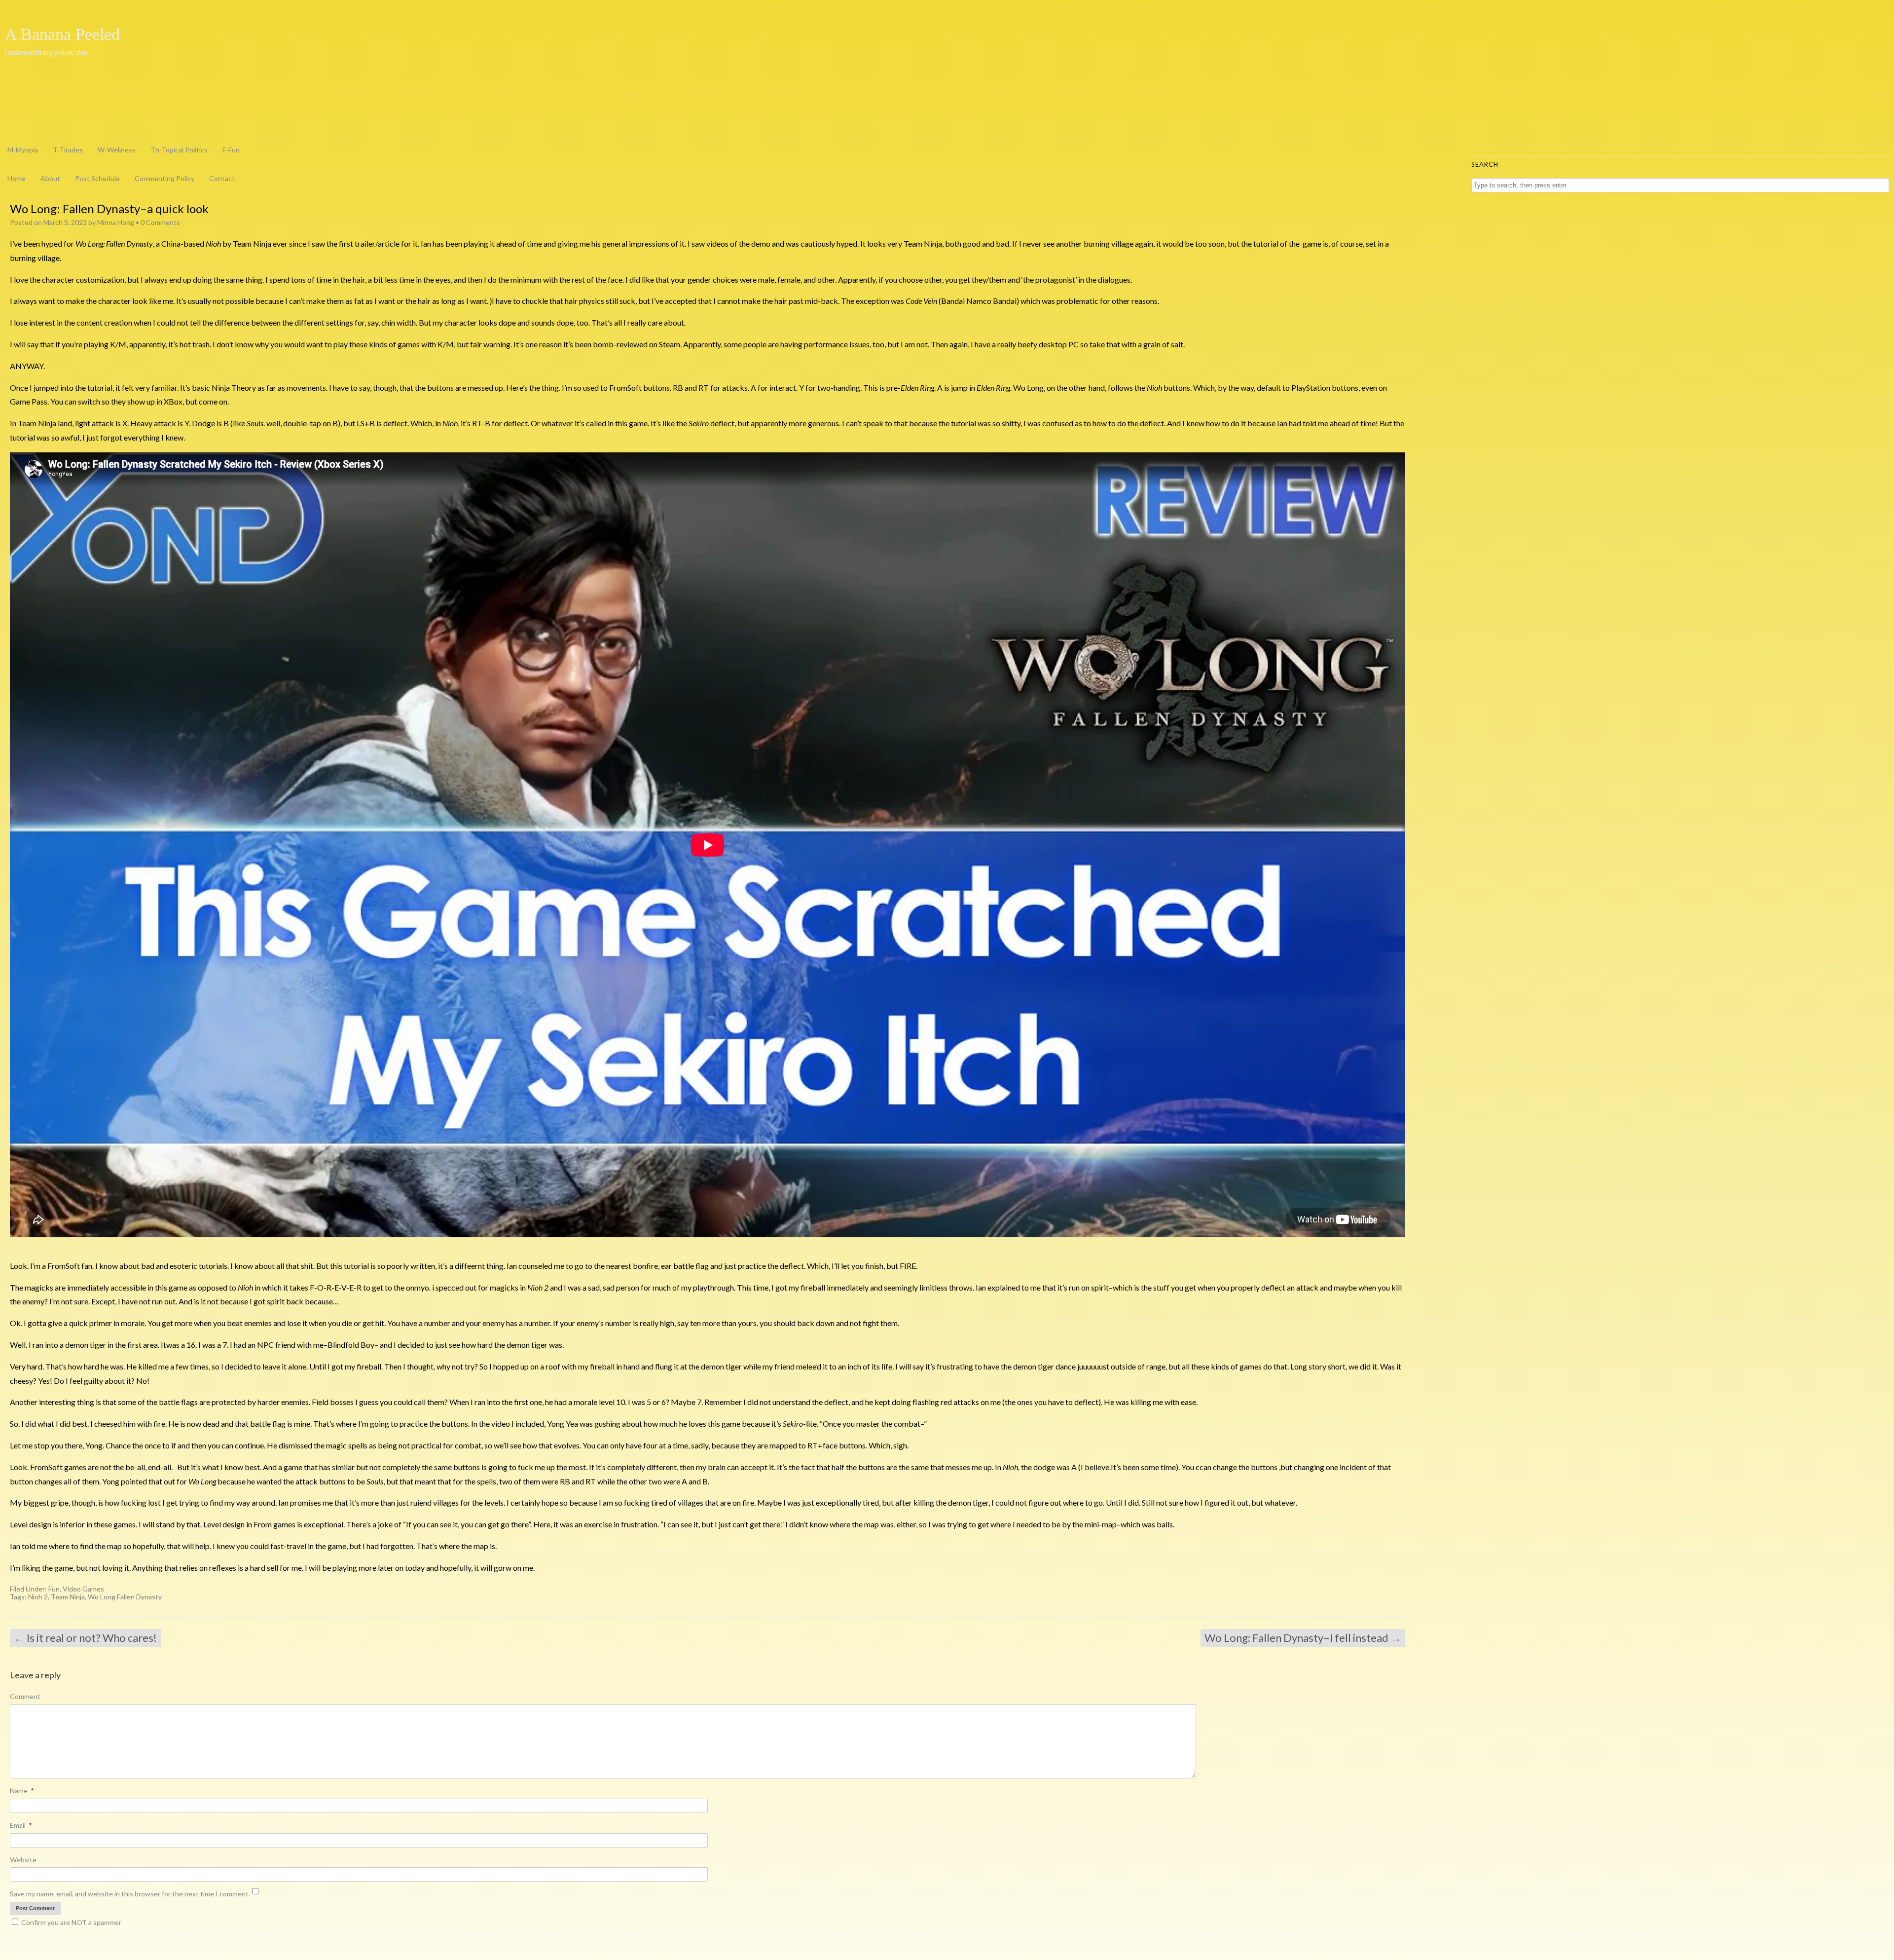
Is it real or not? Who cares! (85, 1638)
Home (17, 178)
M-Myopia (23, 150)
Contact (222, 178)
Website (23, 1860)
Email (21, 1825)
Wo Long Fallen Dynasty (125, 1597)
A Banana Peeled (62, 35)
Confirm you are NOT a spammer (71, 1922)
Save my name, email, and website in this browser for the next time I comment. (130, 1894)
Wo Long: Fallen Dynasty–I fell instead (1303, 1638)
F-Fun (231, 150)
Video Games (83, 1589)
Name (22, 1791)
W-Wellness (117, 150)
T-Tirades (68, 150)
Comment (25, 1696)
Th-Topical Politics (179, 150)
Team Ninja (68, 1597)
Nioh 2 (38, 1597)
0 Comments (160, 222)
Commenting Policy (164, 178)
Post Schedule (97, 178)
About (50, 178)
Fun (54, 1589)
